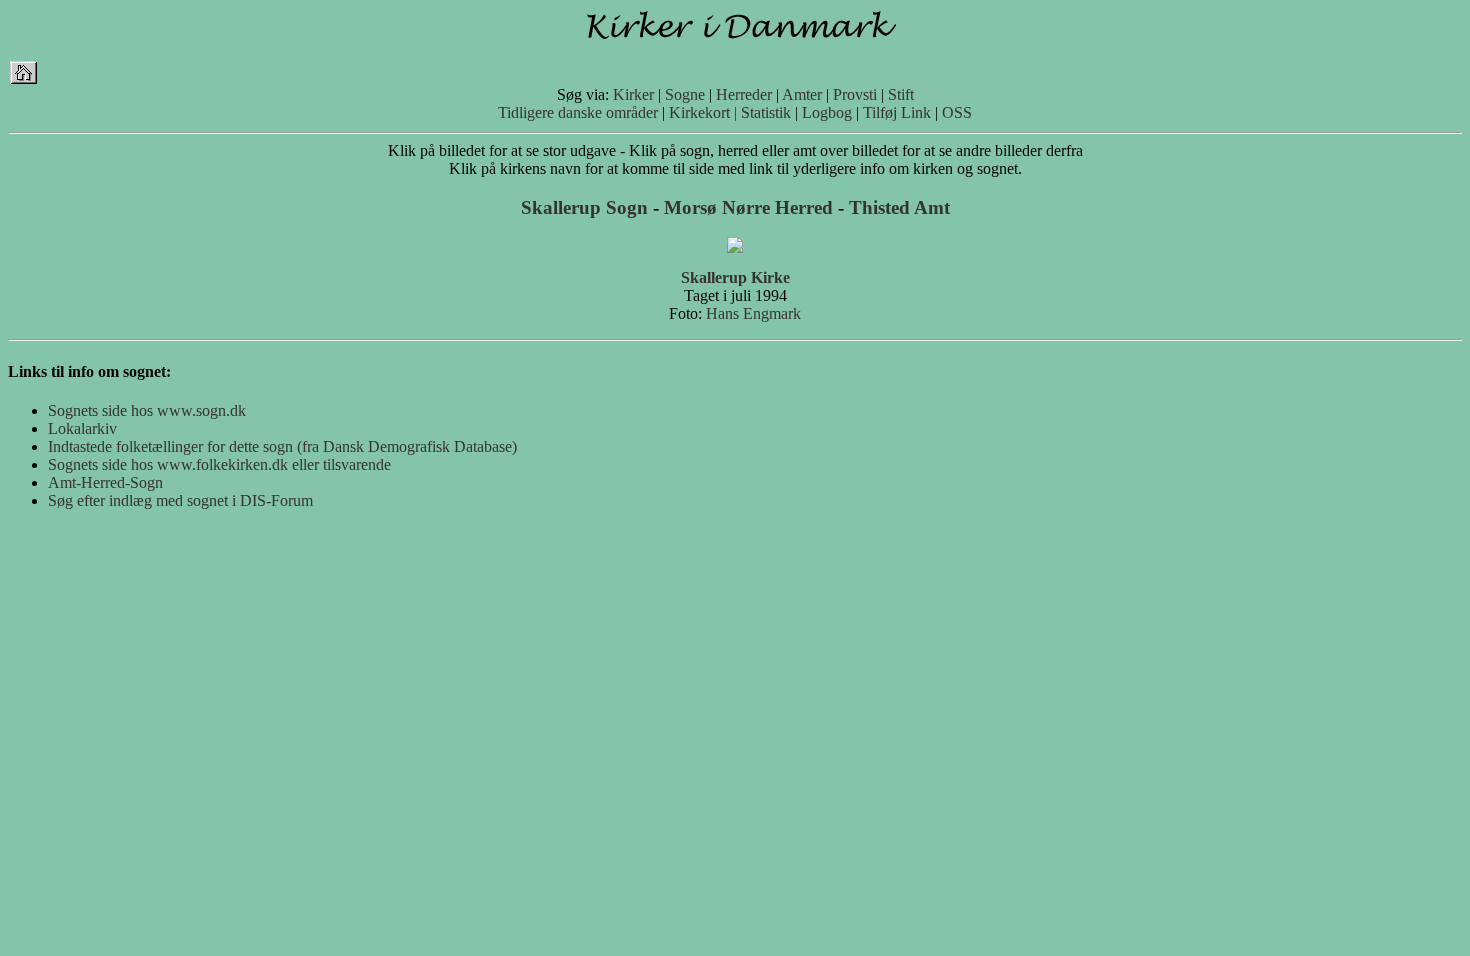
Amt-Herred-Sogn (105, 482)
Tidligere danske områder (578, 112)
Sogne (685, 94)
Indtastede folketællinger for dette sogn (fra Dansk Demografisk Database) (282, 446)
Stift (901, 94)
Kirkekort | (703, 112)
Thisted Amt (899, 207)
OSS (957, 112)
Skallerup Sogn (584, 207)
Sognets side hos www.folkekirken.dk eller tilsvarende (219, 464)
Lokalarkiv (82, 428)
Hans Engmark (753, 313)
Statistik (766, 112)
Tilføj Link (897, 112)
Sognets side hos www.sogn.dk (147, 410)
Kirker (633, 94)
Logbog (827, 112)
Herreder (744, 94)
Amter (802, 94)
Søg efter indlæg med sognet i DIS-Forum (180, 500)
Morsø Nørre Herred (748, 207)
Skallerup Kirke (735, 277)
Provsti (855, 94)
